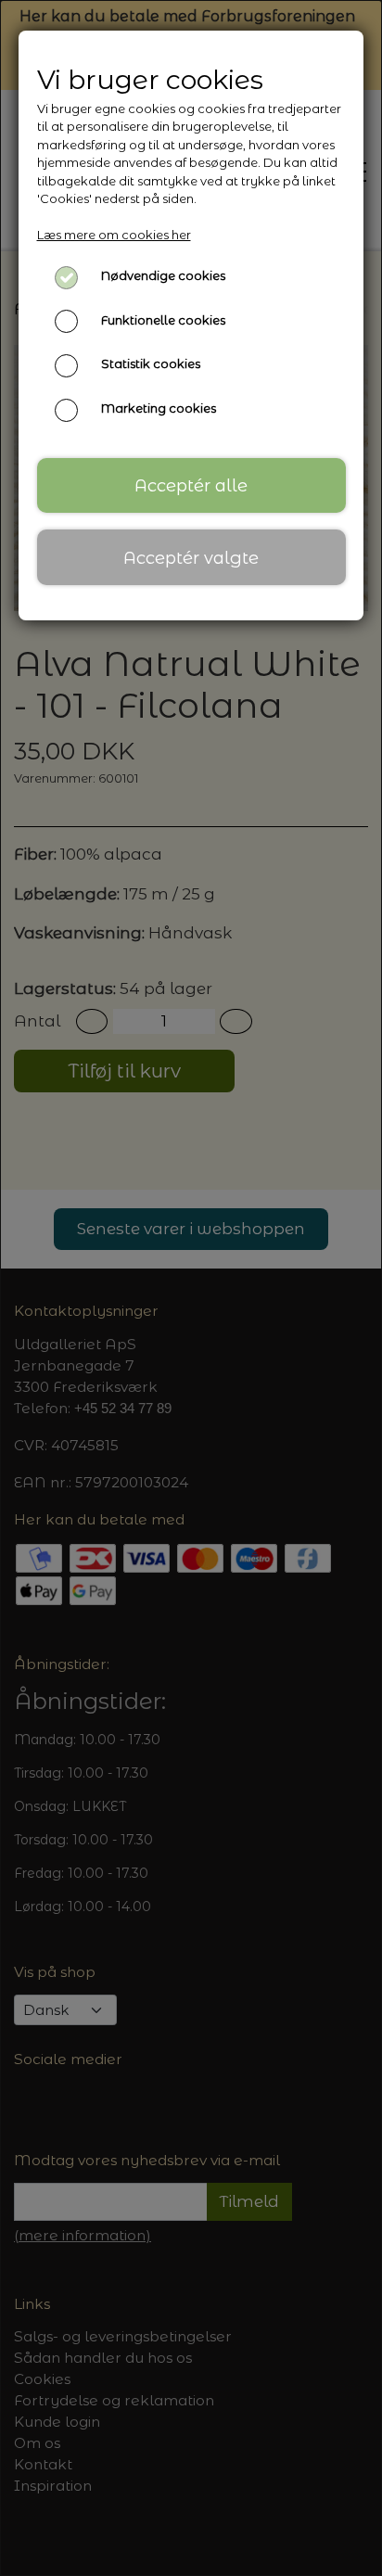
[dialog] (191, 1288)
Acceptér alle (191, 485)
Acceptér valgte (191, 558)
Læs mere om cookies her (114, 235)
